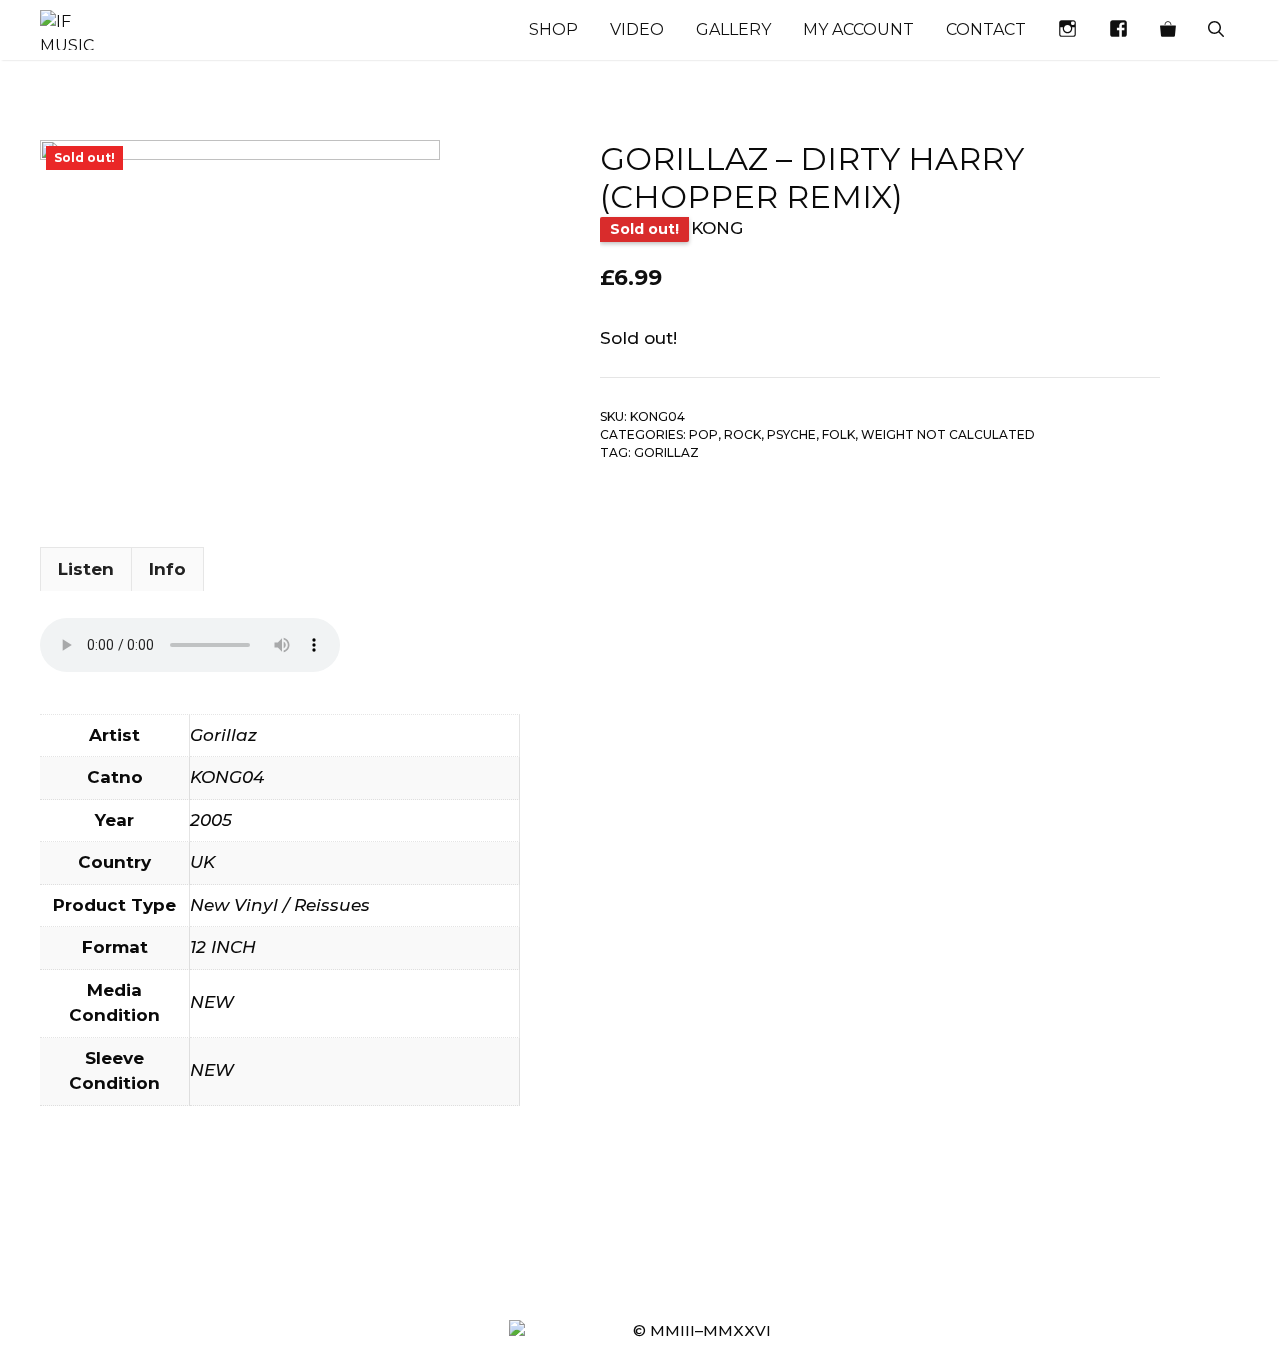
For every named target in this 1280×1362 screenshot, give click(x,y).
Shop (553, 29)
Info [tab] (167, 569)
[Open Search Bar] (1216, 30)
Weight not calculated (948, 434)
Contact (986, 29)
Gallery (733, 29)
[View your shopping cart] (1168, 30)
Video (637, 29)
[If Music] (67, 30)
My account (858, 29)
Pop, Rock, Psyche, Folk (772, 434)
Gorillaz (666, 452)
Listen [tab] (86, 569)
